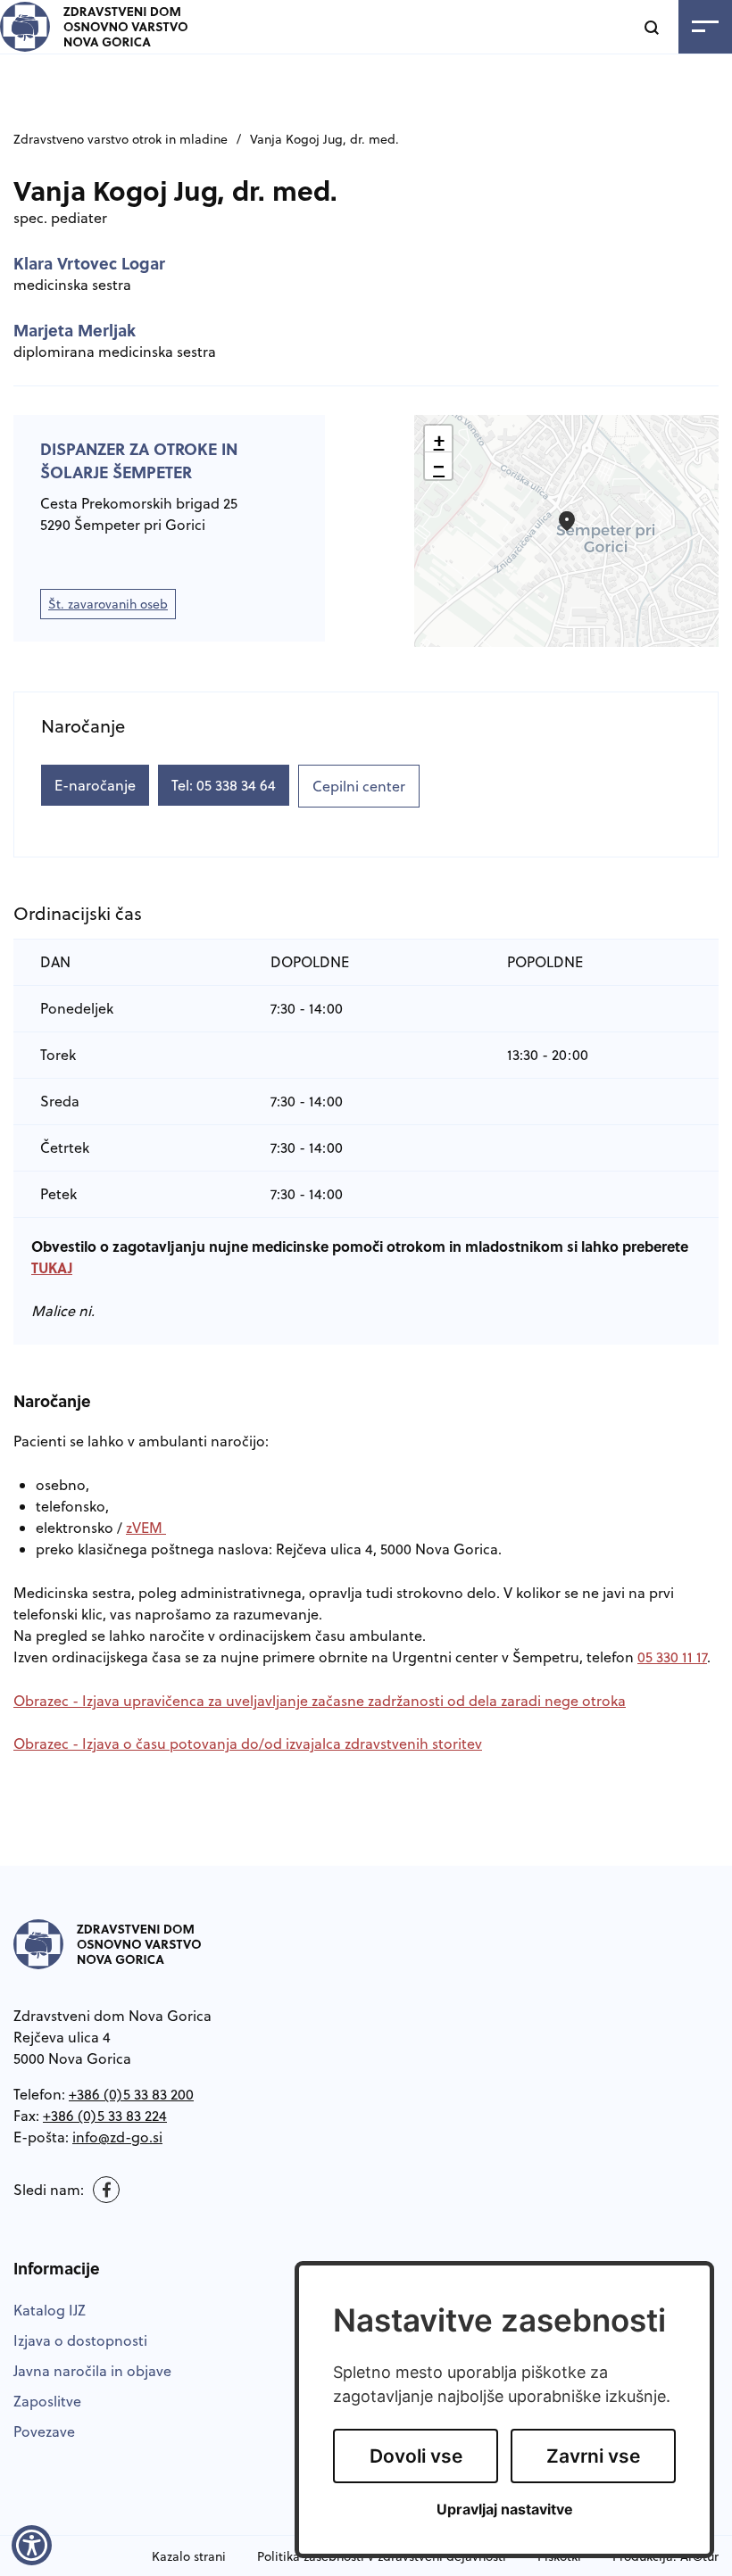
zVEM (146, 1528)
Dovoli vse (416, 2456)
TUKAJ (52, 1267)
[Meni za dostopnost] (31, 2545)
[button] (567, 521)
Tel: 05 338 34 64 (224, 785)
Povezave (44, 2431)
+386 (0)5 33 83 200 (131, 2094)
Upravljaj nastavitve (505, 2510)
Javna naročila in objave (92, 2371)
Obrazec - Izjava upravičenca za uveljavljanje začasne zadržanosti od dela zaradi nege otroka (320, 1701)
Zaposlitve (47, 2401)
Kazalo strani (189, 2556)
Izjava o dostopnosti (80, 2340)
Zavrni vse (593, 2456)
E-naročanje (95, 785)
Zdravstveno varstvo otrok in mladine (121, 139)
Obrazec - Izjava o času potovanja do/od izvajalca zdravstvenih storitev (248, 1744)
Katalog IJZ (50, 2310)
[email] (117, 2137)
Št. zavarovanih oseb (112, 607)
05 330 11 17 (672, 1657)
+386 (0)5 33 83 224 (105, 2116)
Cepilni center (359, 786)
